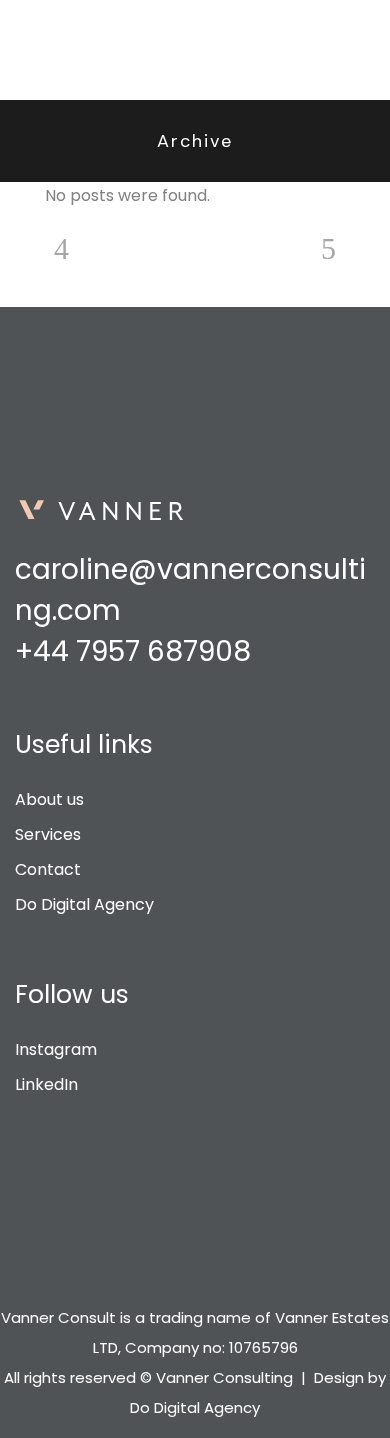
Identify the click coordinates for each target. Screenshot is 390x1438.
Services (48, 834)
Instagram (56, 1049)
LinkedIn (46, 1084)
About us (49, 799)
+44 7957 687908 (133, 651)
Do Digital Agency (84, 904)
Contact (48, 869)
